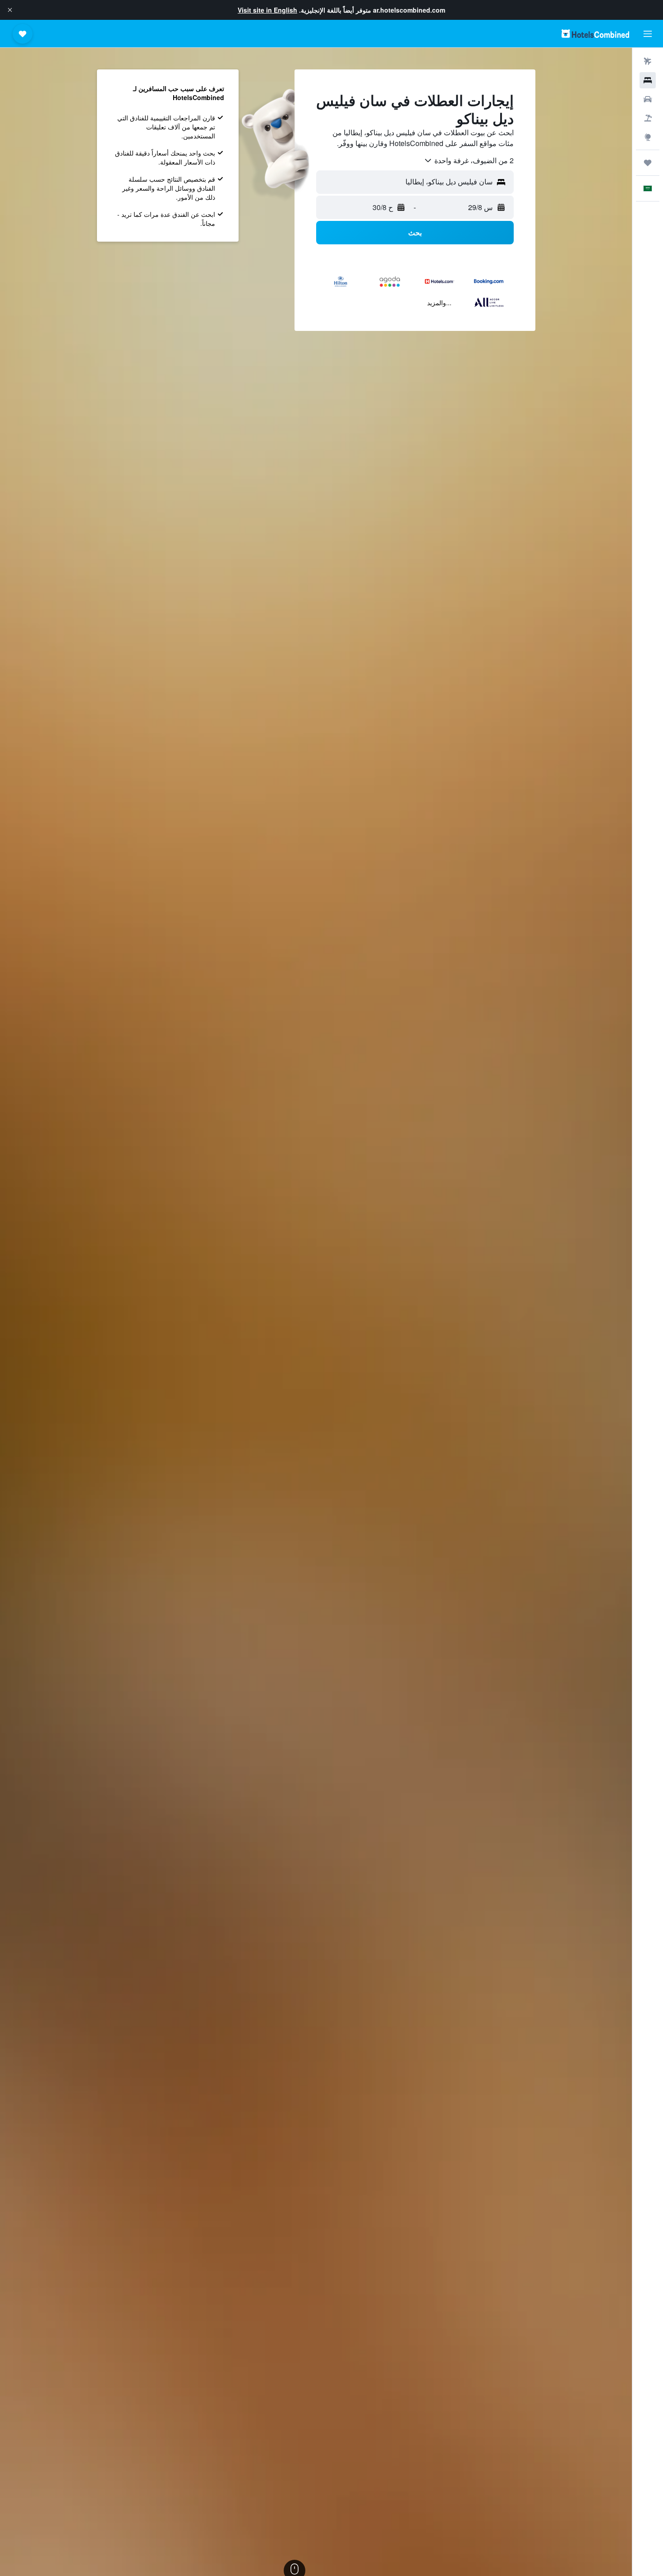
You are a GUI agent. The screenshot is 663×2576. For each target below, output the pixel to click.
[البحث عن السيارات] (648, 99)
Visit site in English (267, 10)
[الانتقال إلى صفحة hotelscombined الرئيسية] (595, 34)
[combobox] (469, 160)
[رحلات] (648, 163)
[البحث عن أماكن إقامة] (648, 80)
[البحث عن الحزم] (648, 118)
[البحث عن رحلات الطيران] (648, 61)
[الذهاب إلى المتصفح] (648, 137)
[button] (10, 10)
